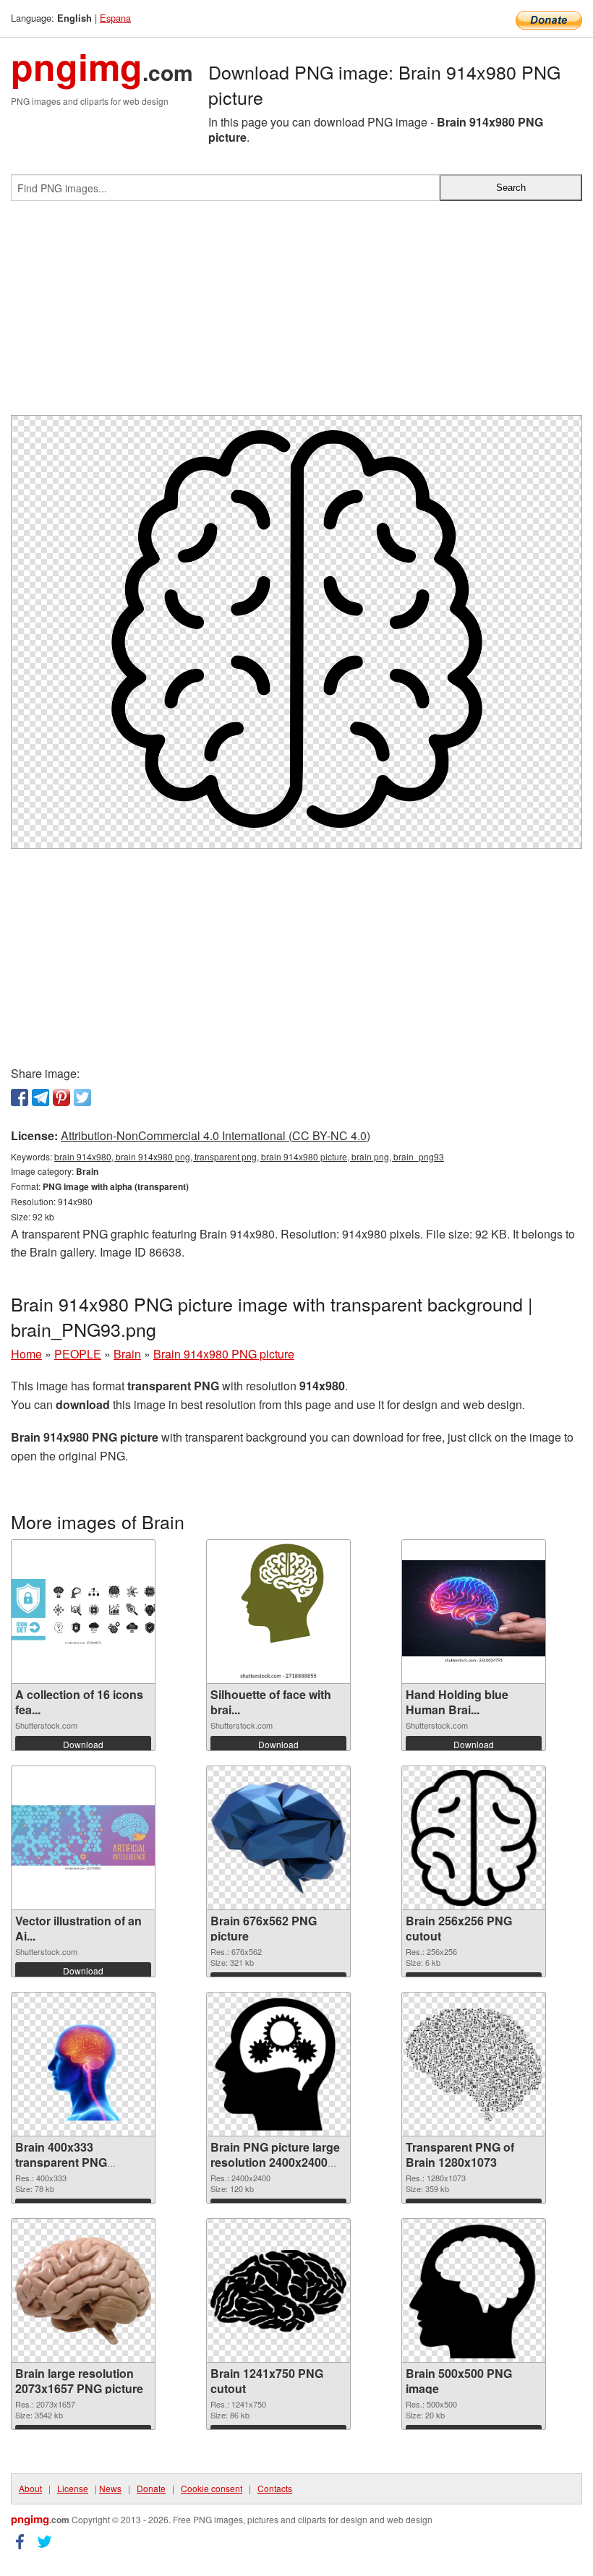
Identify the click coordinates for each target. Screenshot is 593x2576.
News (110, 2488)
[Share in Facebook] (20, 1097)
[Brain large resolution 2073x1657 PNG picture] (83, 2291)
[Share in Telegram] (40, 1097)
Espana (115, 18)
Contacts (275, 2488)
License (73, 2488)
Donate (151, 2488)
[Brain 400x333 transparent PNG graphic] (83, 2064)
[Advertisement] (296, 314)
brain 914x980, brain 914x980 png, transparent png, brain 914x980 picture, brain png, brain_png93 (249, 1156)
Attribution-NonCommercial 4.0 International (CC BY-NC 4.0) (216, 1135)
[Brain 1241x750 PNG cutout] (278, 2291)
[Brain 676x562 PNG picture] (278, 1838)
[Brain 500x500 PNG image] (474, 2290)
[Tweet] (82, 1097)
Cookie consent (212, 2488)
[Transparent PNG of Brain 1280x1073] (474, 2064)
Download (83, 1744)
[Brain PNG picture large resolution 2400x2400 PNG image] (278, 2064)
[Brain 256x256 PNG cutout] (474, 1838)
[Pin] (61, 1097)
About (30, 2488)
